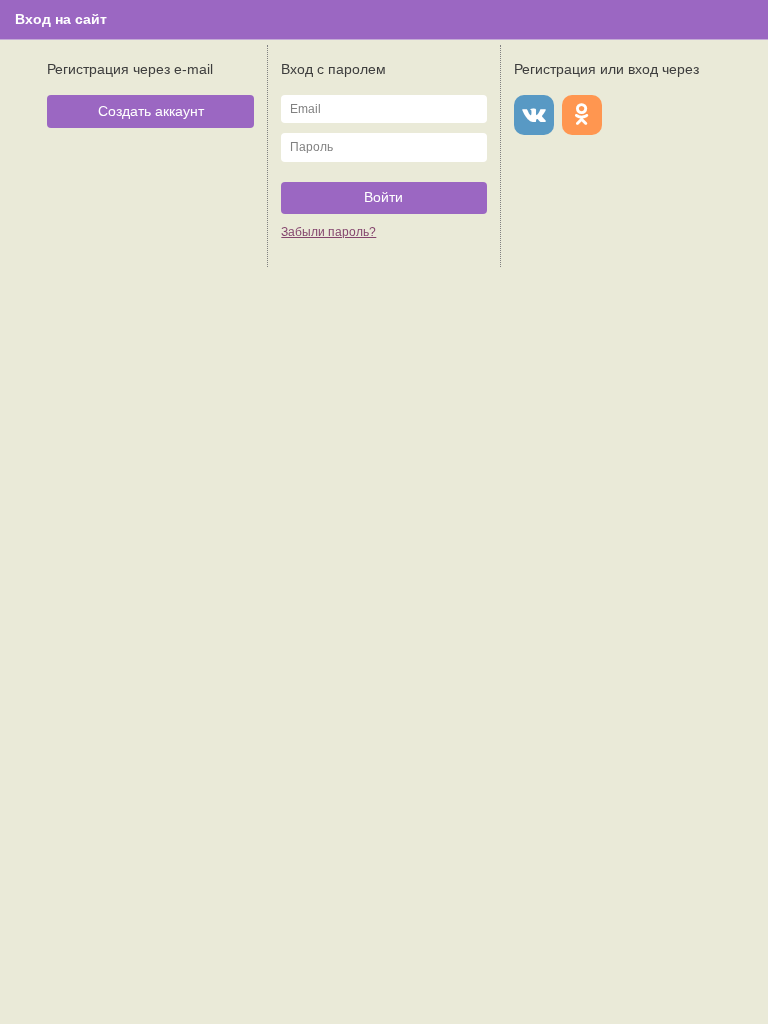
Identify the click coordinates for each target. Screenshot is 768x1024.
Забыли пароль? (328, 232)
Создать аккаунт (151, 111)
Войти (383, 197)
